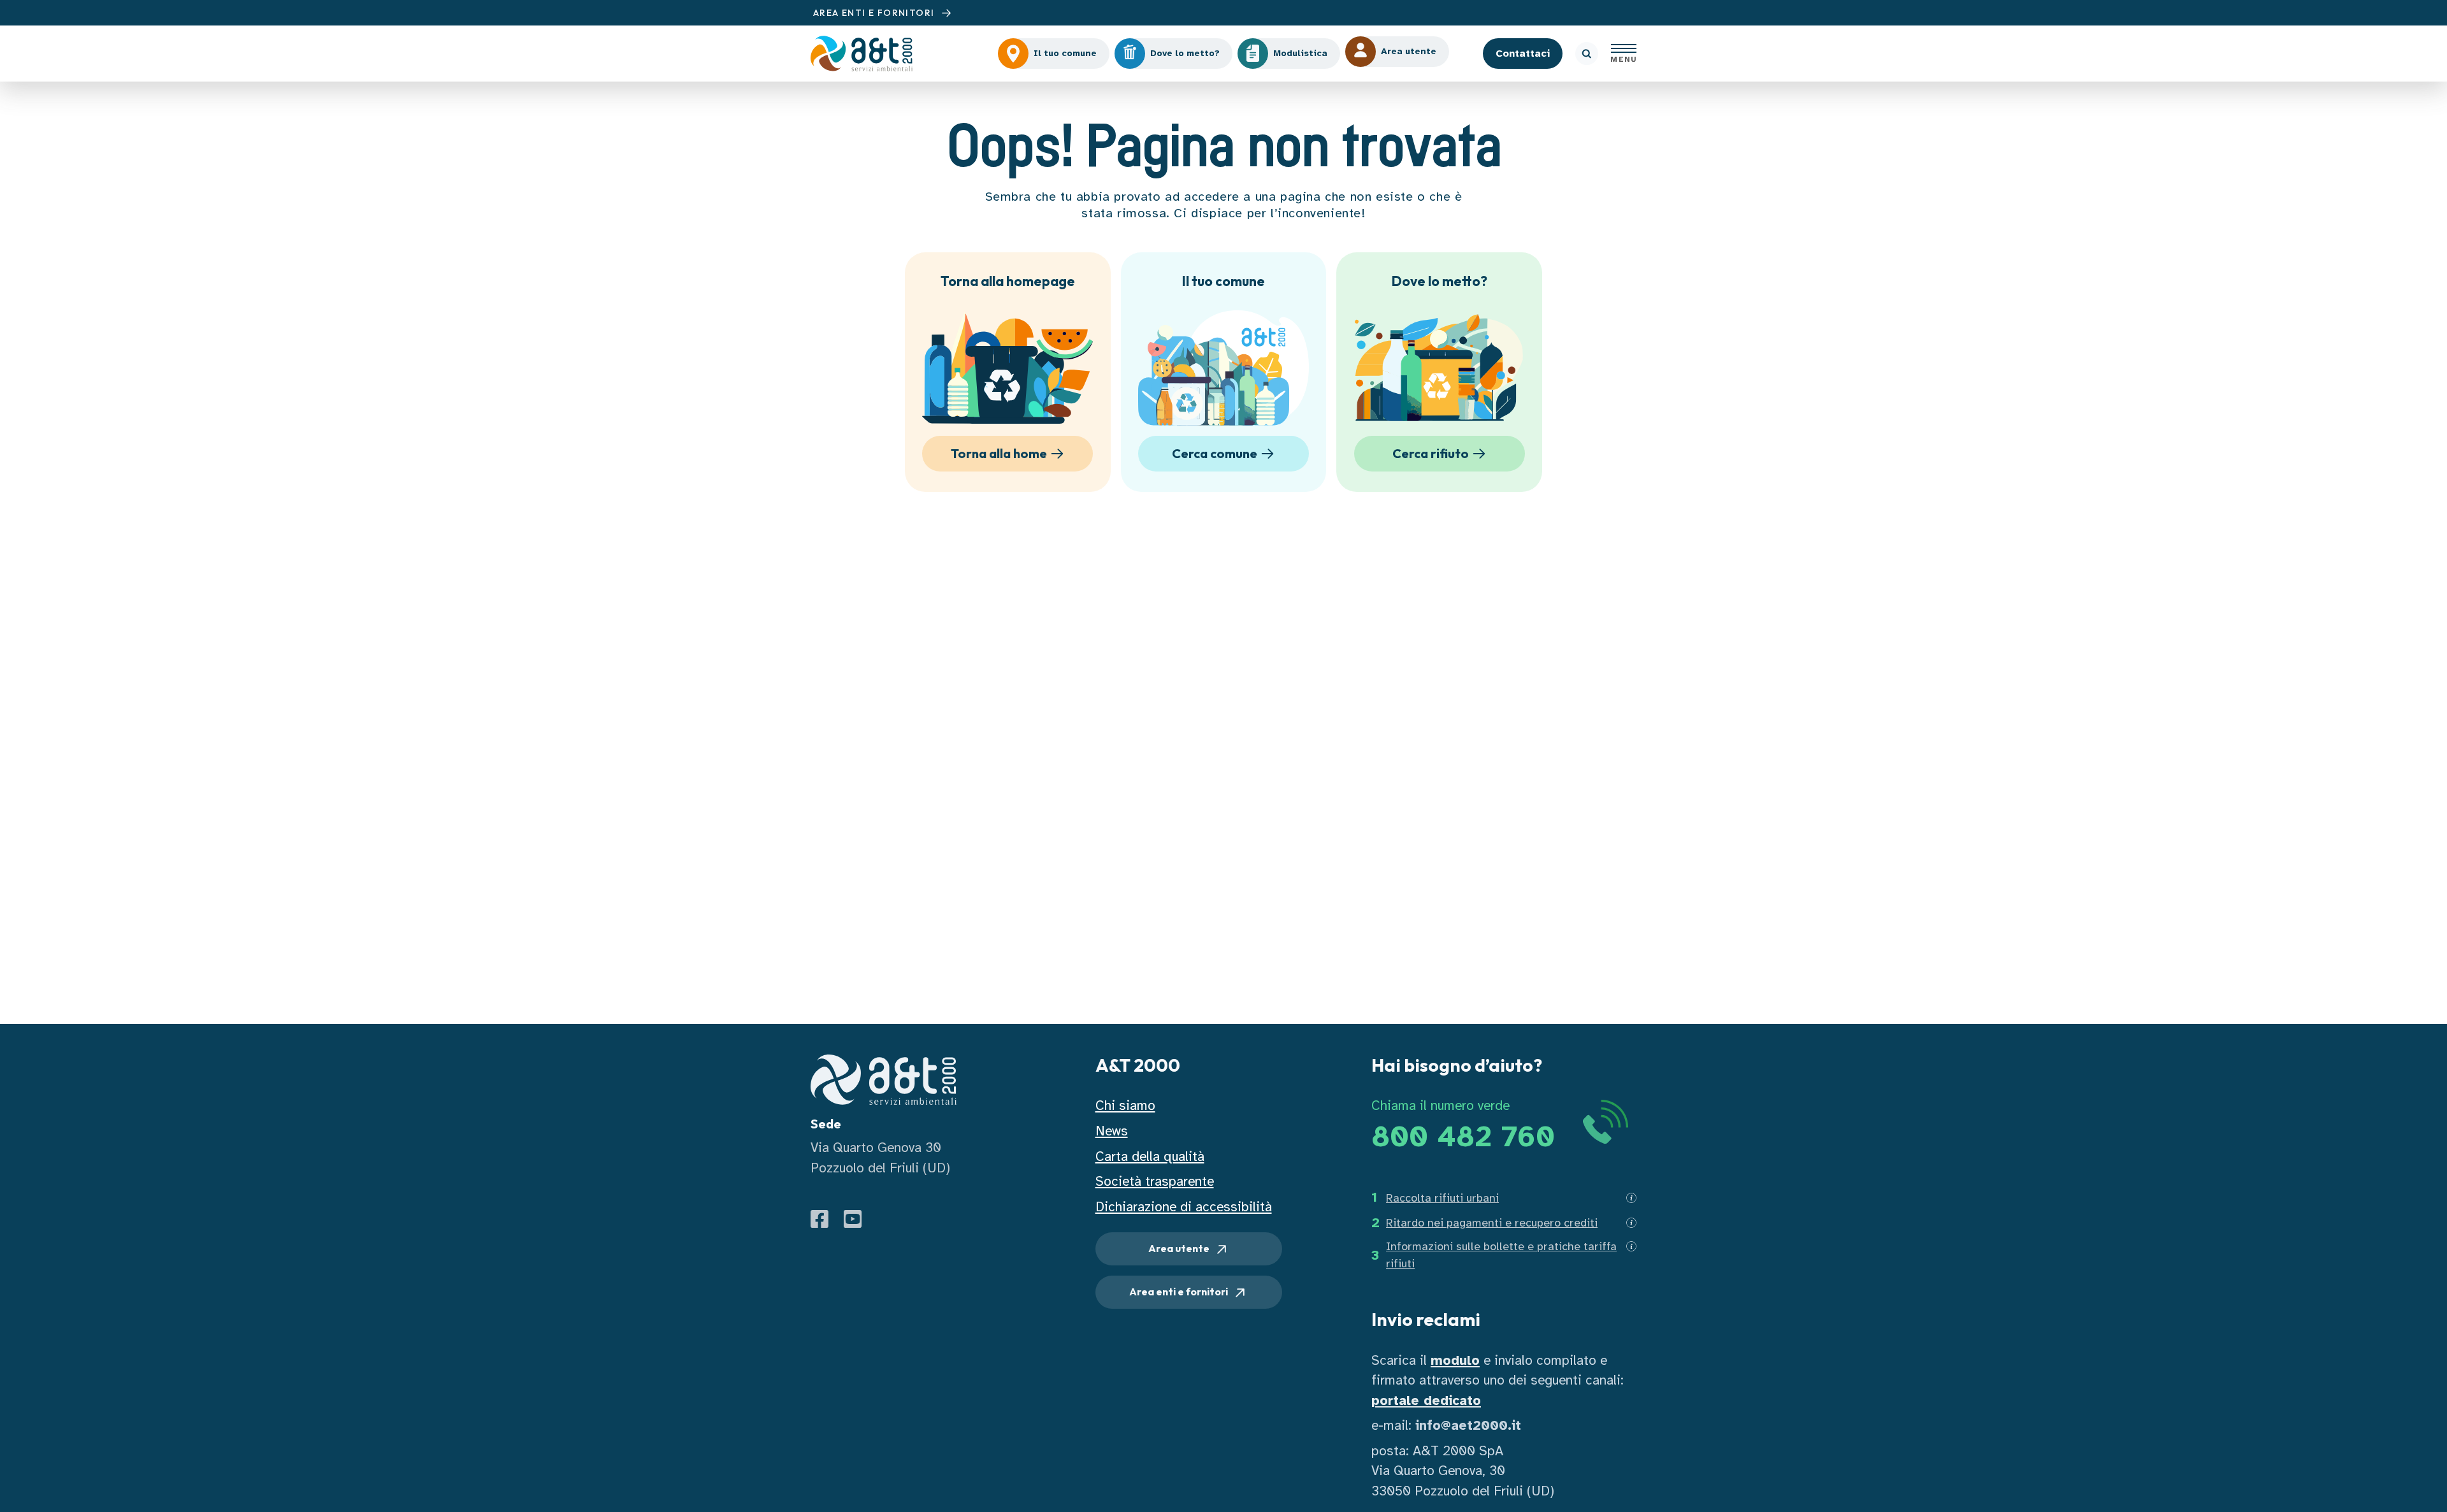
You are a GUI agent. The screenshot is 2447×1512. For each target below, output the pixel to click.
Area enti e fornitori (1180, 1292)
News (1112, 1131)
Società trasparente (1155, 1181)
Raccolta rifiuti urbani (1442, 1198)
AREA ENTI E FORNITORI (875, 13)
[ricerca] (1587, 54)
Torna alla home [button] (999, 453)
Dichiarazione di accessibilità (1184, 1207)
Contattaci (1523, 54)
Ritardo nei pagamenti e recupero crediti (1492, 1223)
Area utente (1180, 1248)
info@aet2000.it (1468, 1425)
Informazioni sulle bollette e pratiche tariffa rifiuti (1501, 1255)
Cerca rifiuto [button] (1431, 453)
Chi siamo (1125, 1105)
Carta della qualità (1150, 1156)
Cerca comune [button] (1215, 453)
